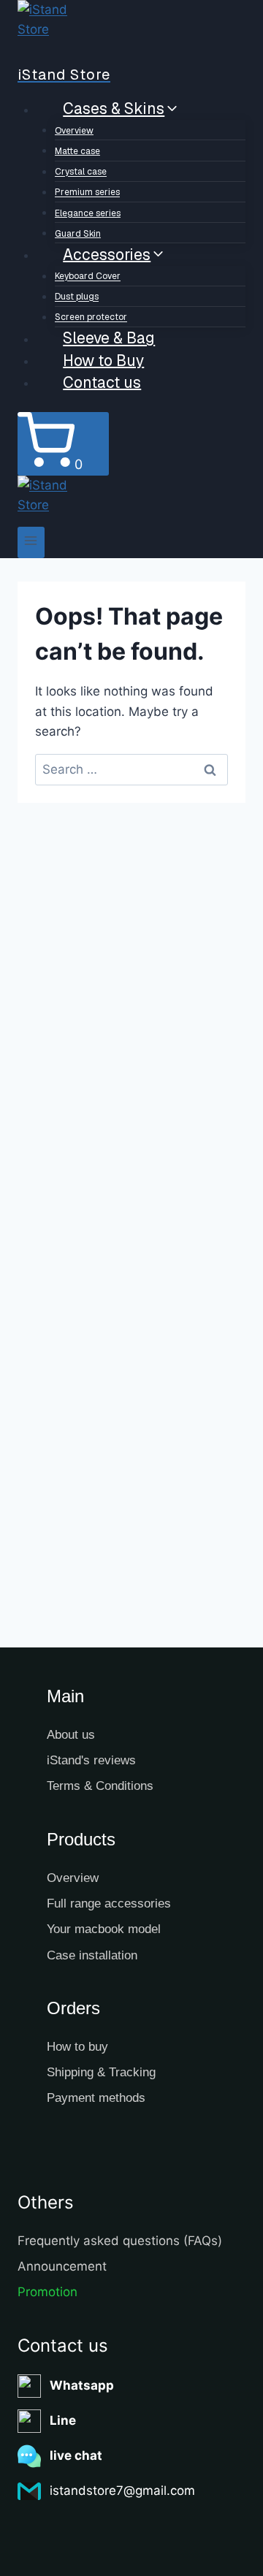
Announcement (62, 2266)
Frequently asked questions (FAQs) (120, 2241)
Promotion (47, 2292)
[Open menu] (31, 542)
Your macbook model (104, 1929)
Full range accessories (109, 1904)
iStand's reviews (91, 1760)
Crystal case (81, 172)
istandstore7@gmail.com (122, 2491)
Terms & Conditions (100, 1786)
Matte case (77, 151)
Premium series (87, 193)
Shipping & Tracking (101, 2072)
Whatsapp (82, 2385)
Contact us (102, 382)
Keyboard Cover (88, 277)
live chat (76, 2455)
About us (71, 1735)
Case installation (92, 1955)
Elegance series (88, 213)
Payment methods (96, 2098)
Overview (74, 131)
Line (63, 2420)
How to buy (77, 2047)
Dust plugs (77, 297)
